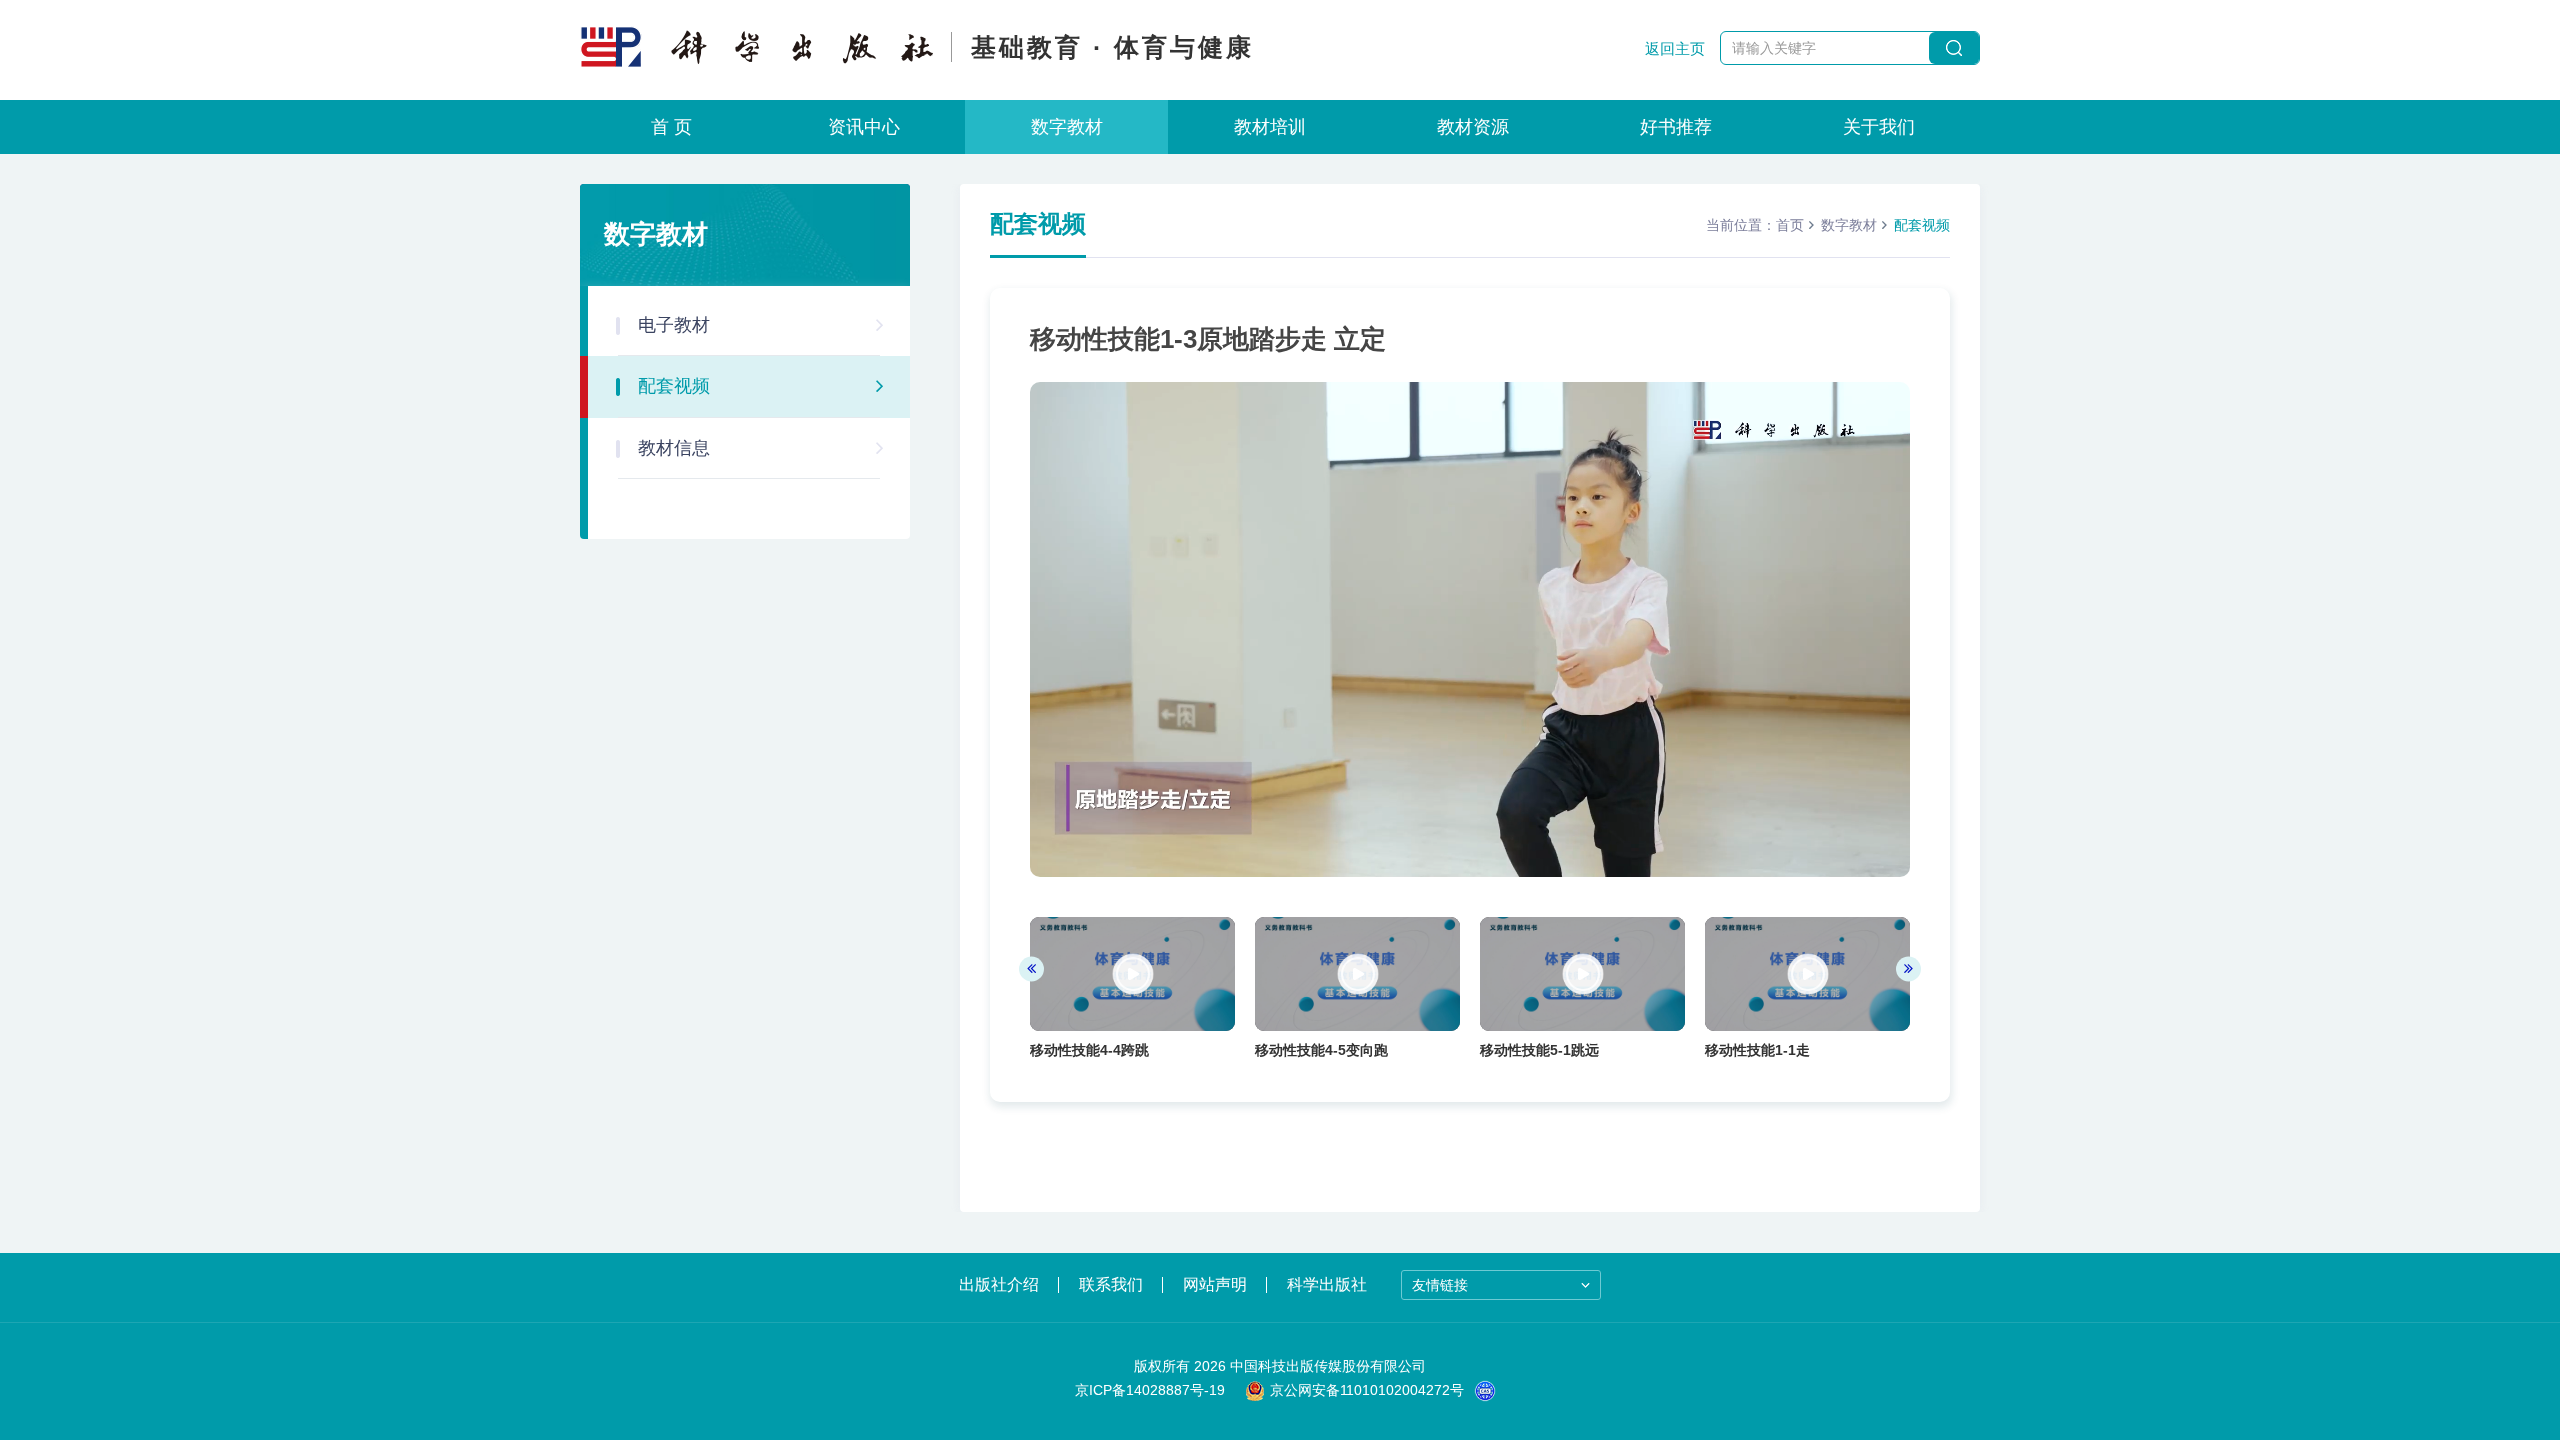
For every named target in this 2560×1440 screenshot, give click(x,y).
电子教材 (674, 325)
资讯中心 (864, 127)
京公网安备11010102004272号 (1367, 1390)
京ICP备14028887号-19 (1150, 1390)
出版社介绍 (999, 1284)
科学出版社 (1327, 1284)
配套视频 (674, 386)
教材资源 (1473, 127)
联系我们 (1111, 1284)
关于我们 (1879, 127)
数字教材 (1067, 127)
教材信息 (674, 448)
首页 (1790, 225)
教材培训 (1270, 127)
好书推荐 (1676, 127)
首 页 (671, 127)
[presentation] (1031, 968)
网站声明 (1215, 1284)
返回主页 (1675, 48)
